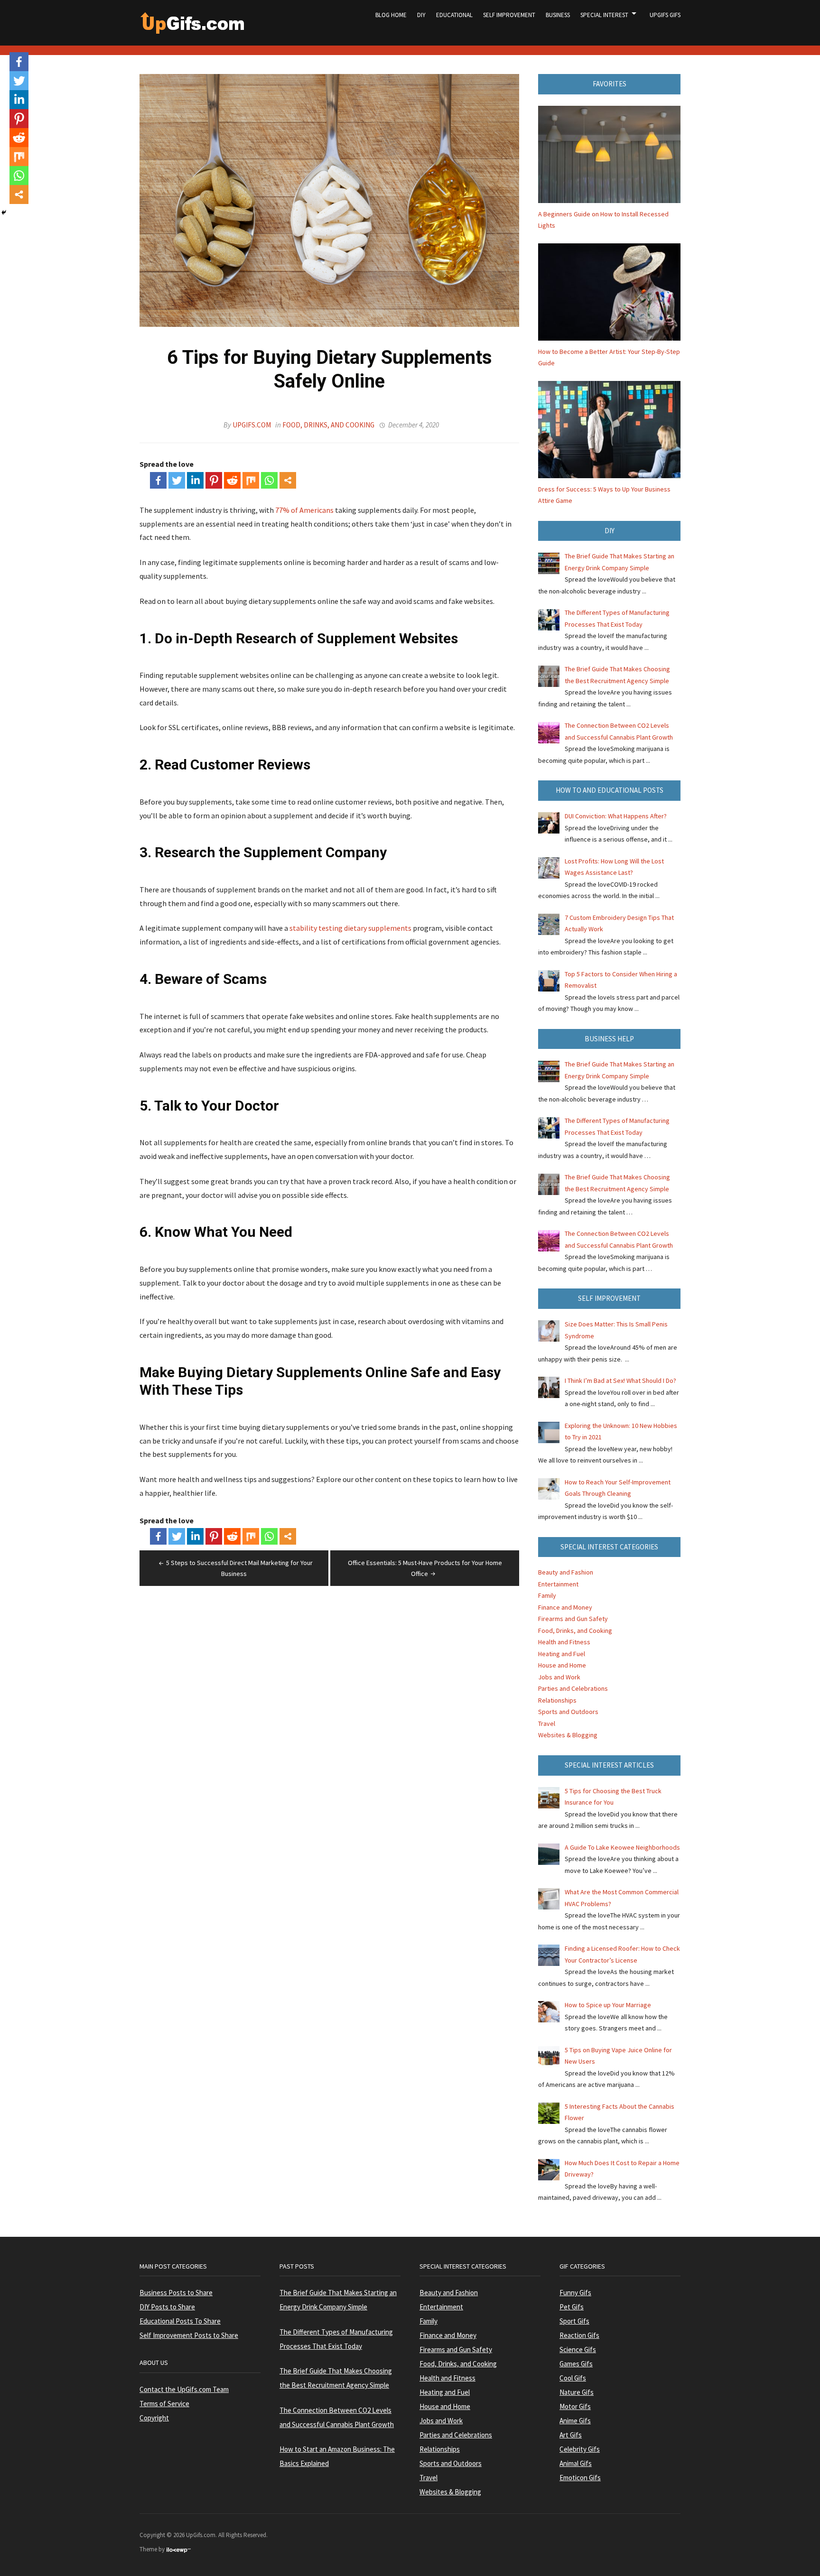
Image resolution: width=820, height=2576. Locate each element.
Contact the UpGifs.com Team (184, 2389)
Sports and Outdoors (568, 1712)
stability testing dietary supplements (350, 928)
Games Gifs (576, 2364)
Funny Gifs (575, 2293)
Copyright (154, 2418)
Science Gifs (578, 2349)
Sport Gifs (574, 2321)
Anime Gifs (575, 2421)
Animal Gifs (576, 2463)
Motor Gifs (575, 2406)
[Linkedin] (195, 480)
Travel (547, 1724)
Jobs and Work (559, 1677)
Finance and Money (565, 1607)
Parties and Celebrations (573, 1688)
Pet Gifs (572, 2307)
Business (558, 15)
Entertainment (558, 1584)
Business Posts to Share (176, 2293)
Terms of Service (164, 2404)
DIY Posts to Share (167, 2307)
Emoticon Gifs (580, 2478)
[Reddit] (232, 480)
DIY (421, 15)
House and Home (562, 1665)
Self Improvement (509, 15)
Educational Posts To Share (180, 2321)
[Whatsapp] (269, 480)
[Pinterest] (214, 480)
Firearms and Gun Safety (573, 1619)
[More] (288, 480)
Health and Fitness (564, 1642)
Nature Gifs (577, 2392)
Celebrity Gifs (580, 2449)
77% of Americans (304, 510)
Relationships (557, 1700)
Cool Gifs (573, 2378)
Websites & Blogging (568, 1735)
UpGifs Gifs (665, 15)
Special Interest (604, 15)
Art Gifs (571, 2435)
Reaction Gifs (579, 2335)
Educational (454, 15)
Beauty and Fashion (566, 1572)
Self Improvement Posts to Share (189, 2335)
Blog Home (391, 15)
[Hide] (4, 213)
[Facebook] (158, 480)
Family (547, 1595)
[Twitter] (177, 480)
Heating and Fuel (562, 1654)
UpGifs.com (252, 425)
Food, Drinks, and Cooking (328, 425)
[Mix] (251, 480)
